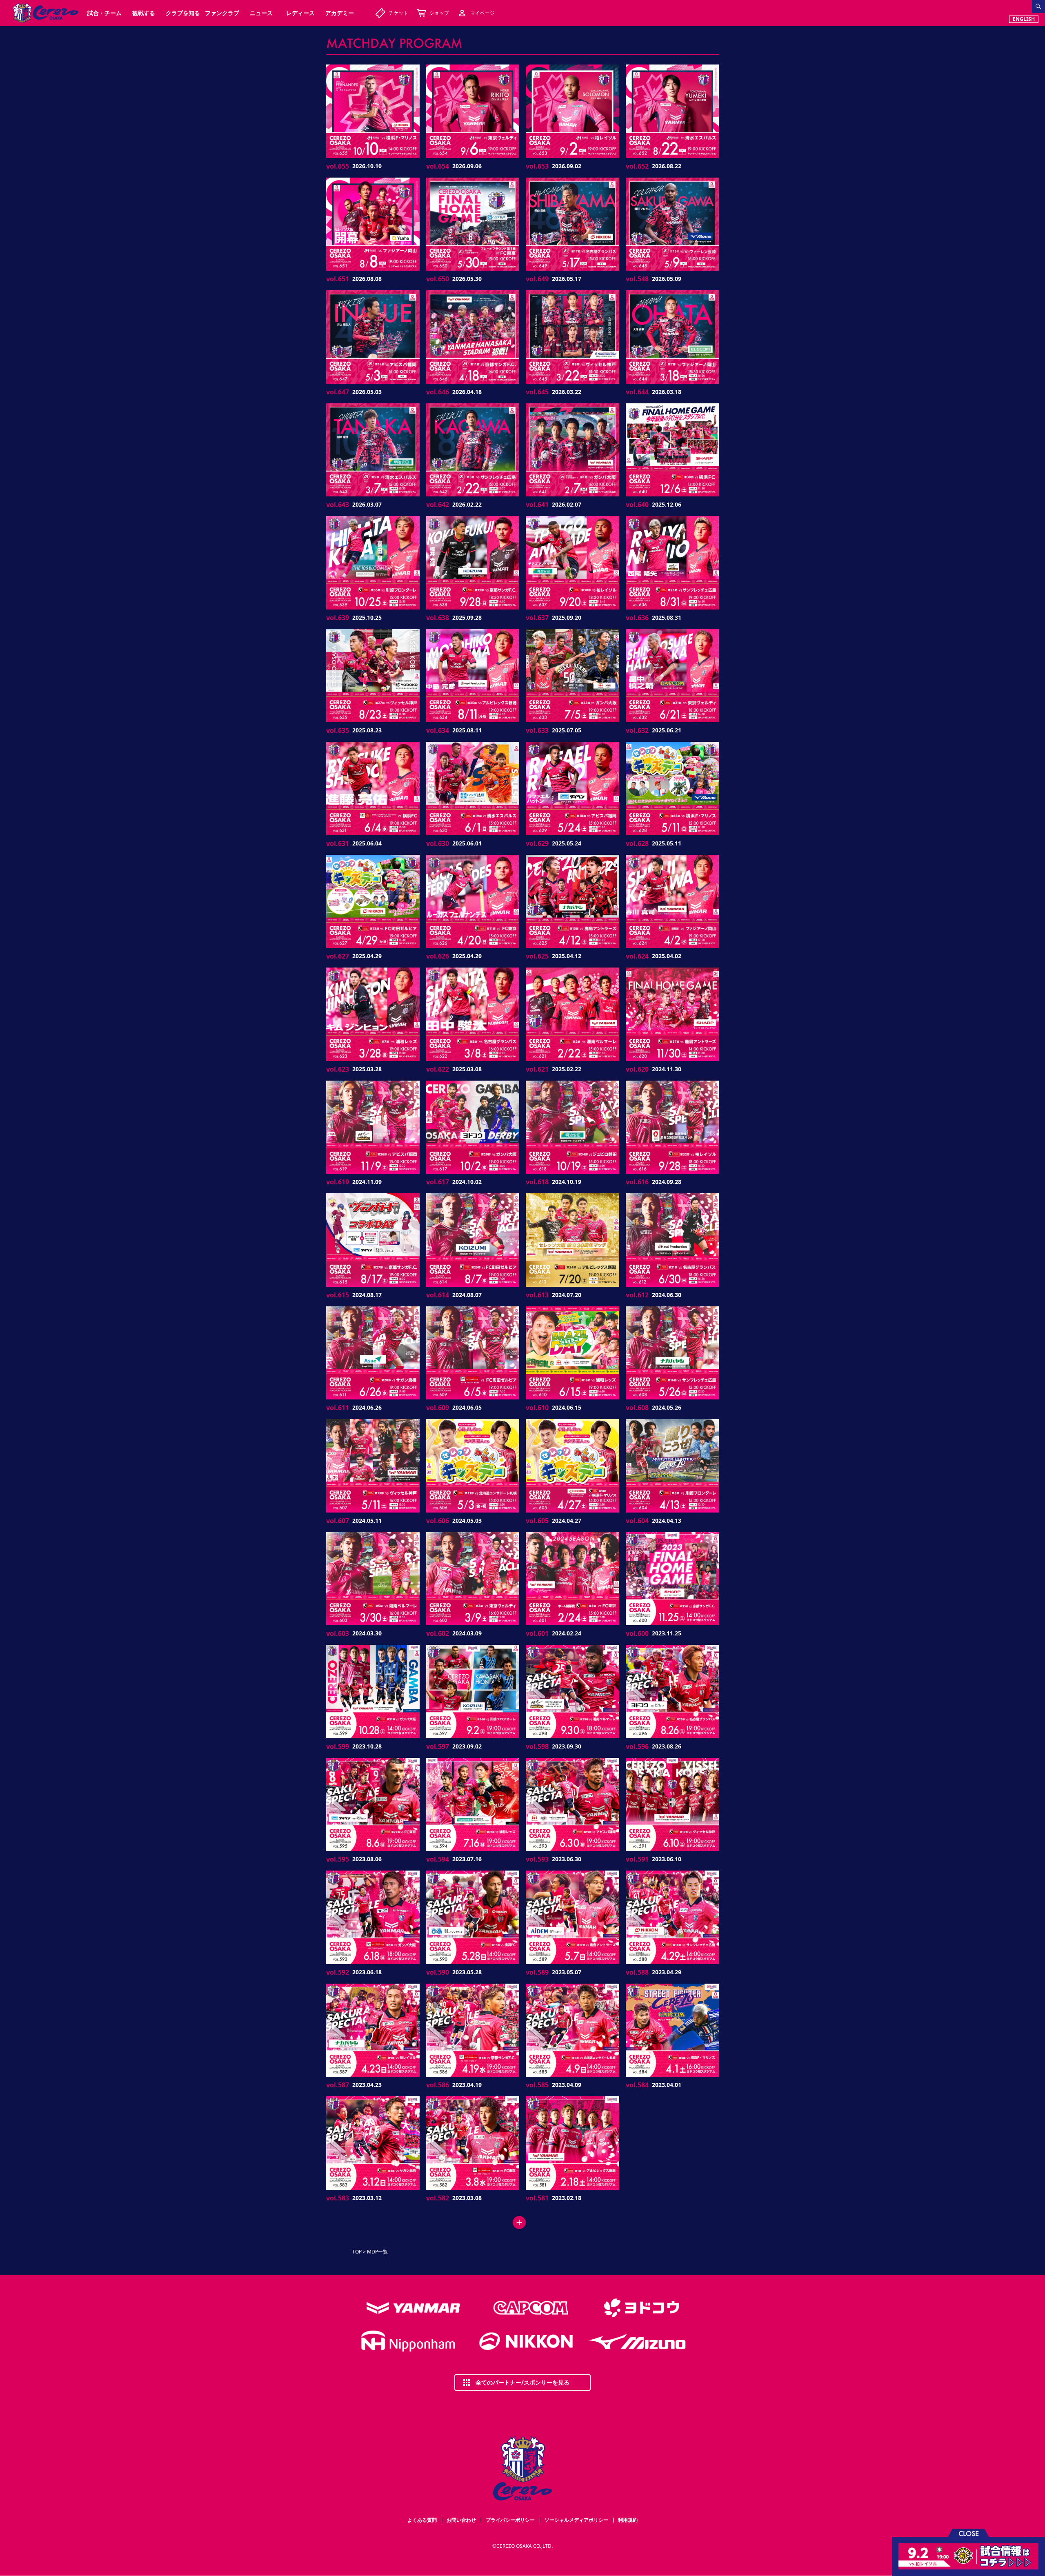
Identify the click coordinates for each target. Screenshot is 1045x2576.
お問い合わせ (461, 2520)
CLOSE (969, 2533)
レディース (300, 13)
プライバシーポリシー (510, 2520)
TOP (357, 2252)
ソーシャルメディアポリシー (576, 2520)
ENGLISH (1024, 19)
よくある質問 (422, 2520)
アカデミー (340, 13)
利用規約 (628, 2520)
